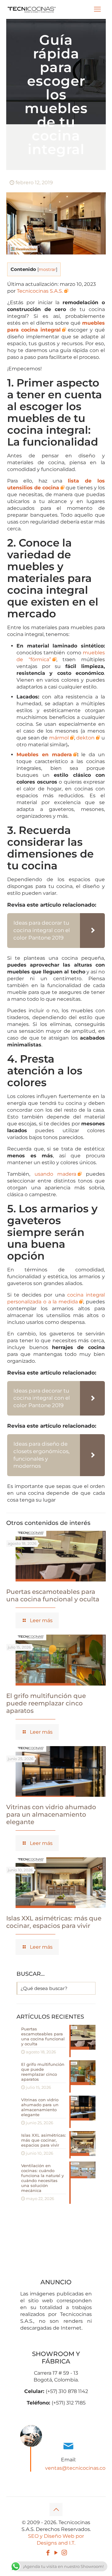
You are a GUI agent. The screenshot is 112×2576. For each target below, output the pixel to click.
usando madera (56, 1174)
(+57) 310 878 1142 (67, 2391)
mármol (59, 738)
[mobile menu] (97, 9)
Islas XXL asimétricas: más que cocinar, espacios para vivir (54, 1922)
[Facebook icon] (48, 2553)
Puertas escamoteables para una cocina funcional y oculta (53, 1595)
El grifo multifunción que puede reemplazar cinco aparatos (46, 1703)
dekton (85, 738)
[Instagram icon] (64, 2553)
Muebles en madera (44, 755)
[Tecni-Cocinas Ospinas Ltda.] (32, 9)
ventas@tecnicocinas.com (78, 2468)
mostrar (47, 269)
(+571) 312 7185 (69, 2403)
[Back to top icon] (56, 2510)
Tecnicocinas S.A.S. (40, 291)
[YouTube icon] (56, 2553)
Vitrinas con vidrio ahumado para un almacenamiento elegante (51, 1814)
